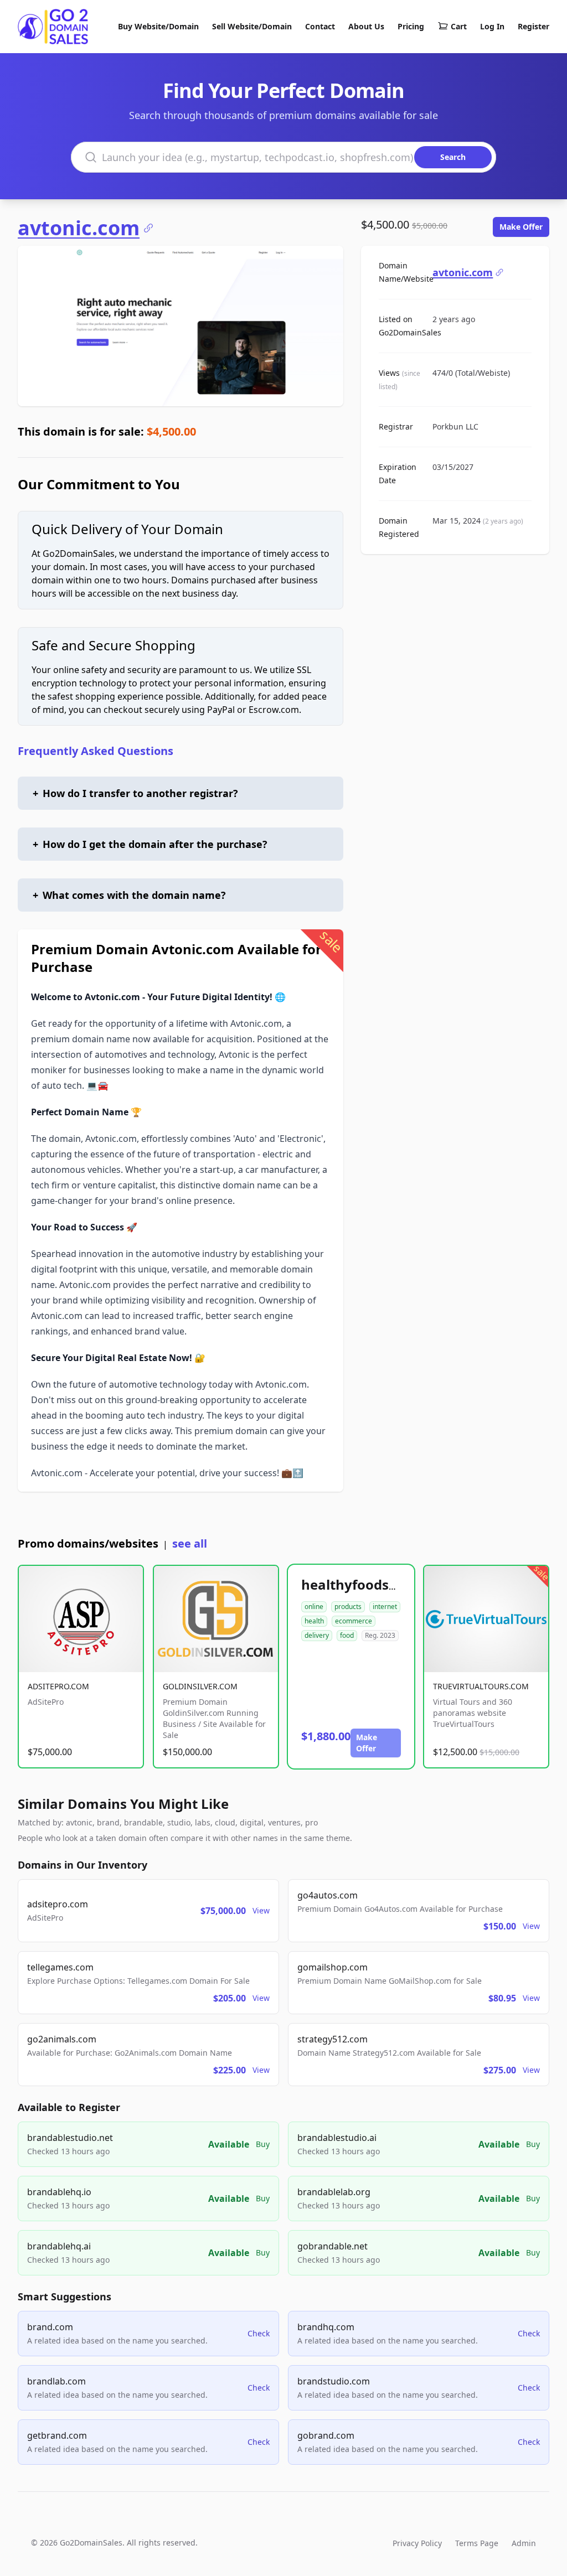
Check (259, 2333)
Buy (263, 2144)
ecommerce (354, 1621)
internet (385, 1607)
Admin (524, 2543)
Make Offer (521, 227)
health (314, 1621)
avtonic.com (79, 228)
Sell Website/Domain (252, 26)
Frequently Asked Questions (96, 751)
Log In (492, 26)
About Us (366, 26)
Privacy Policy (417, 2543)
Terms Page (477, 2543)
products (348, 1607)
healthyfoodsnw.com (371, 1584)
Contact (320, 26)
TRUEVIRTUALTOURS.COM (481, 1686)
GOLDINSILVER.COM (200, 1686)
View (261, 1910)
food (347, 1635)
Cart (459, 26)
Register (534, 26)
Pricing (411, 26)
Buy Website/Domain (158, 26)
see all (190, 1543)
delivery (317, 1635)
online (314, 1607)
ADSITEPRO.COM (58, 1686)
